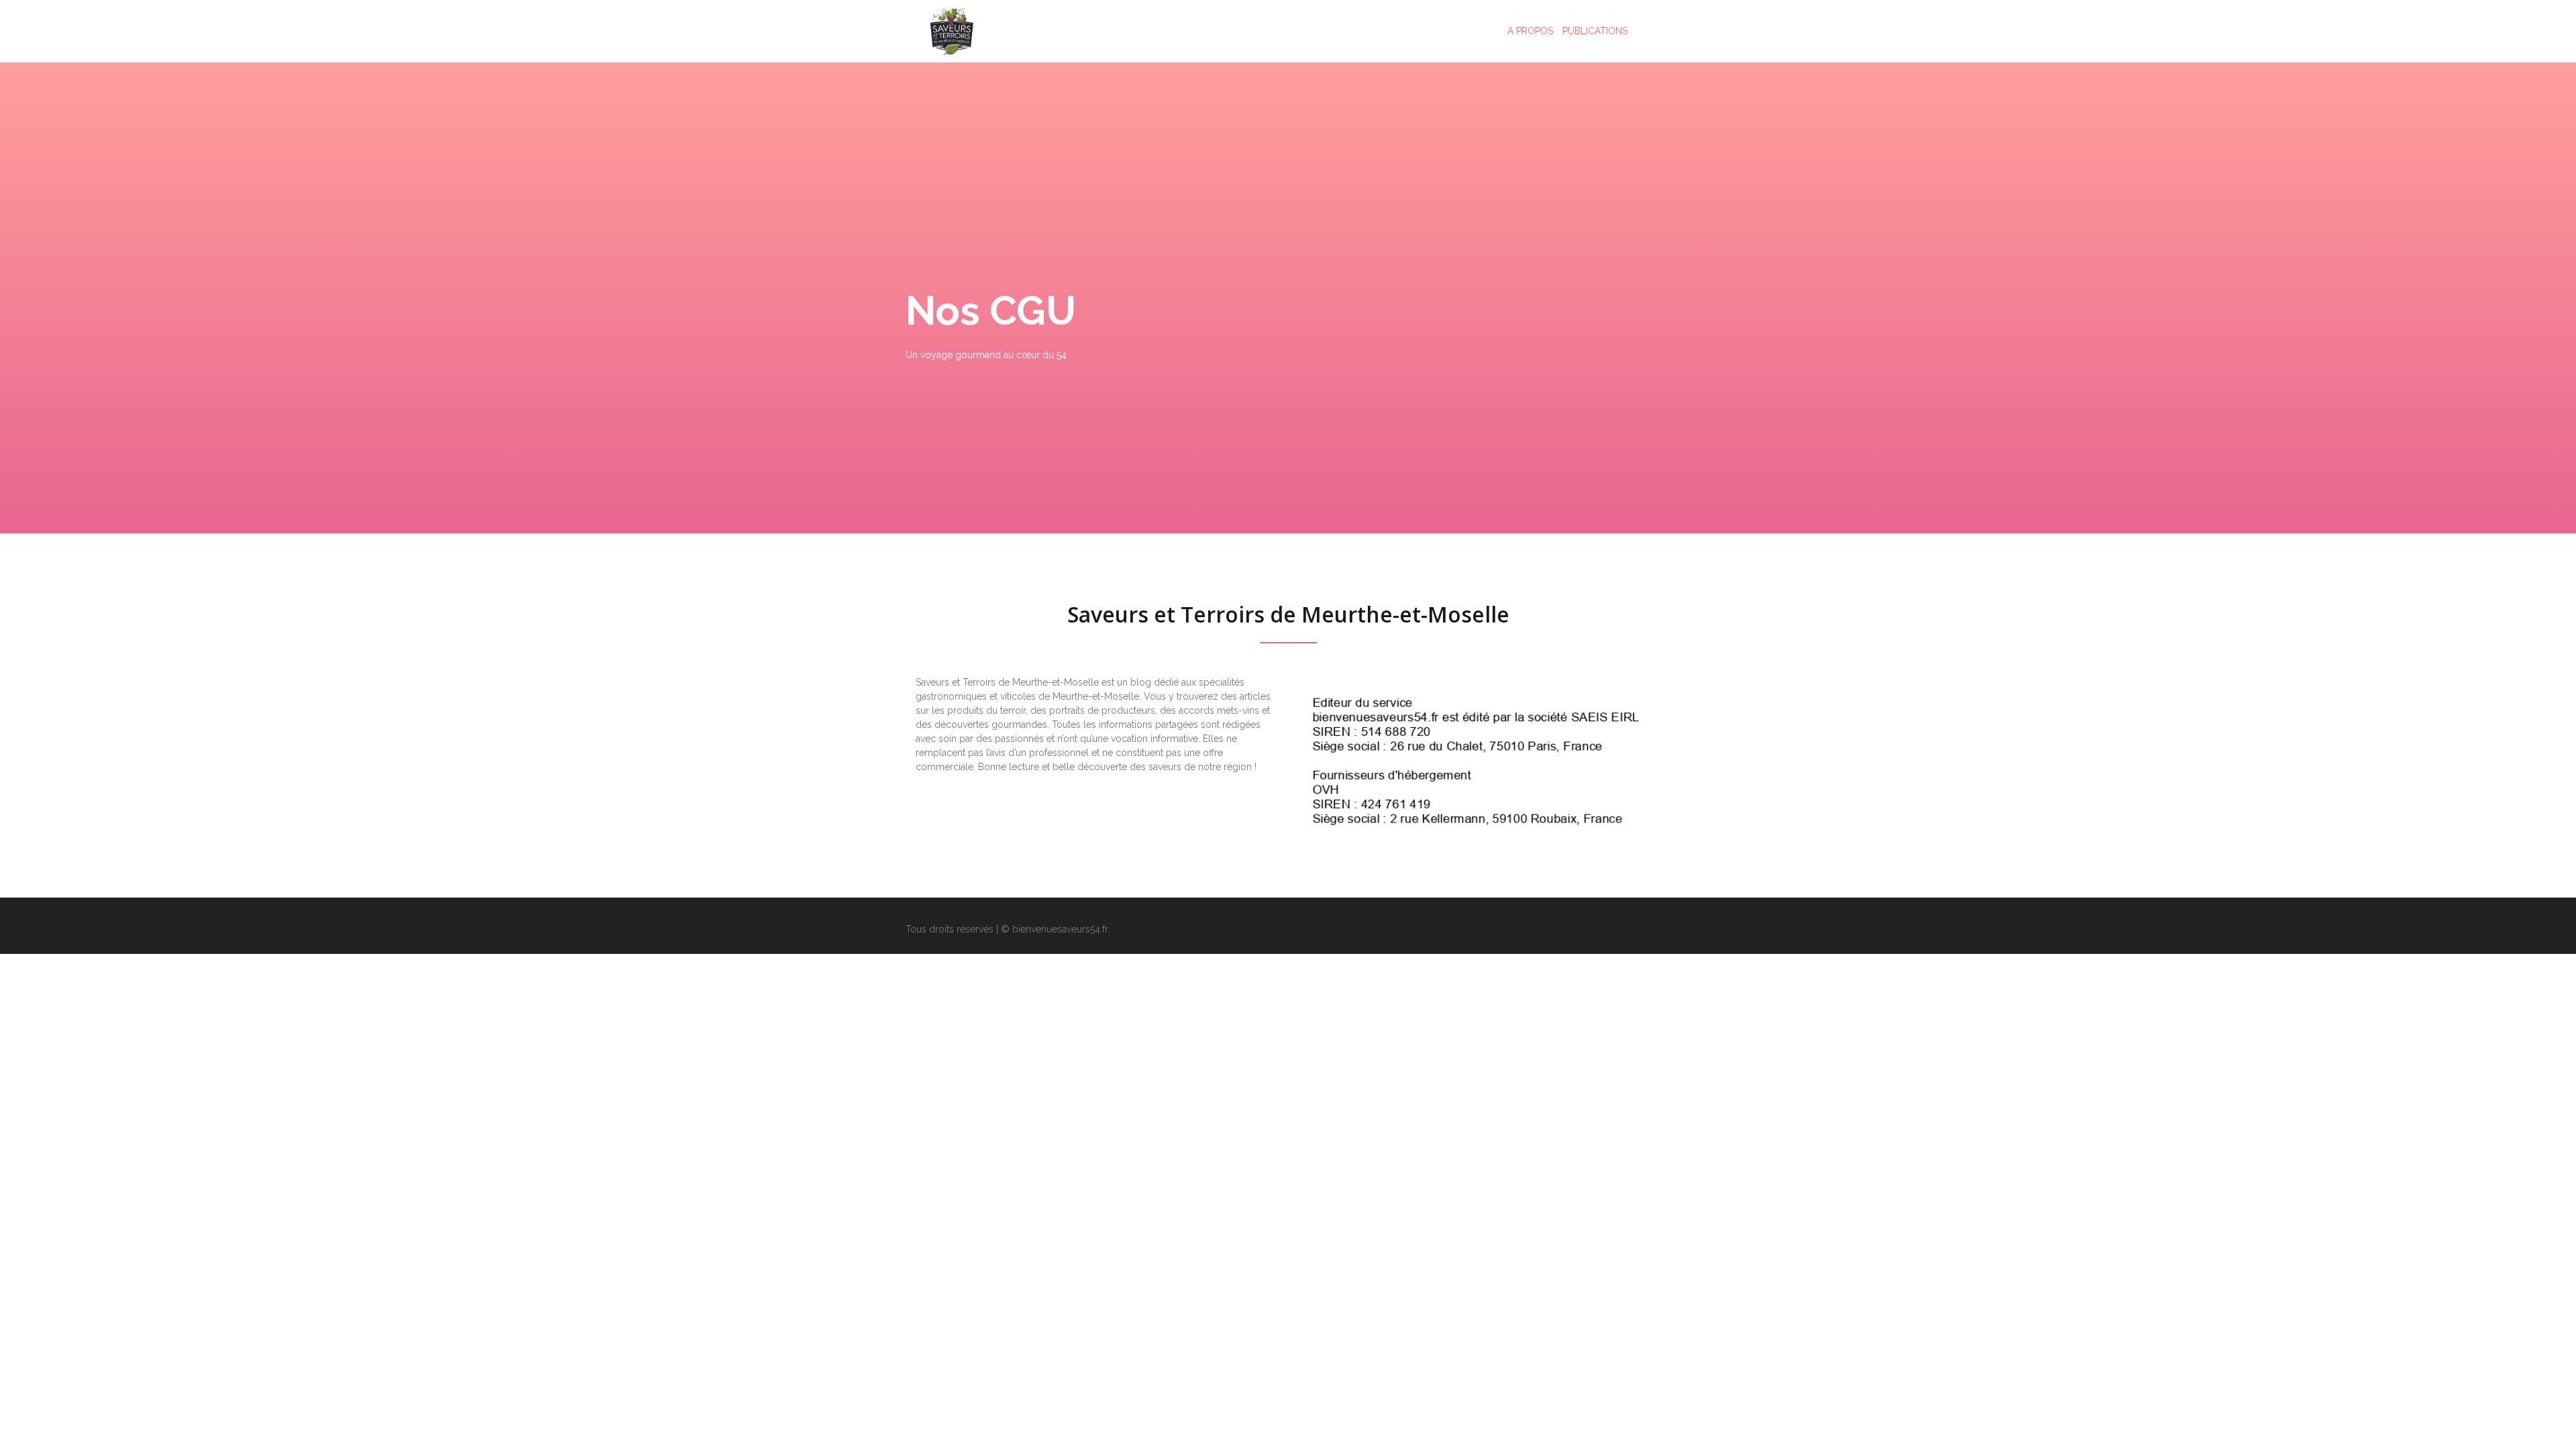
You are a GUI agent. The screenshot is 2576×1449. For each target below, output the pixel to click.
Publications (1595, 31)
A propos (1530, 31)
